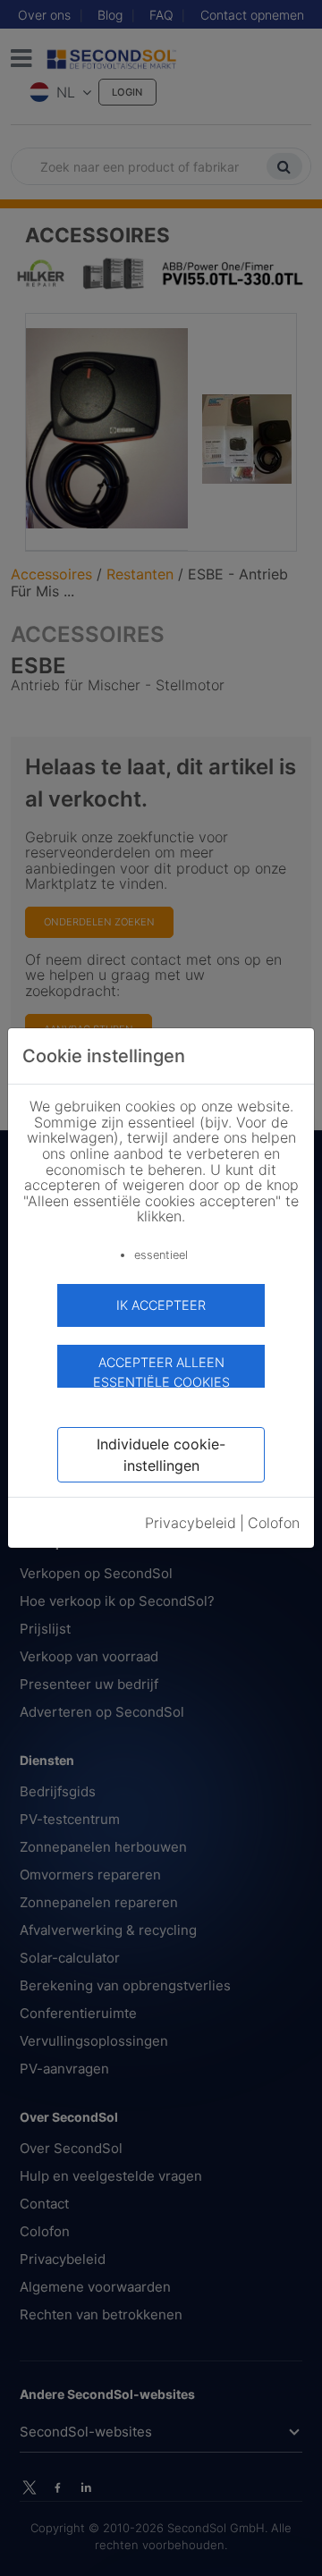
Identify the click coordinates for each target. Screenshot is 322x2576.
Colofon (274, 1523)
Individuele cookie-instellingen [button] (161, 1455)
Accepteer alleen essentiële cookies (161, 1371)
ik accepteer (161, 1305)
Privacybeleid (191, 1523)
